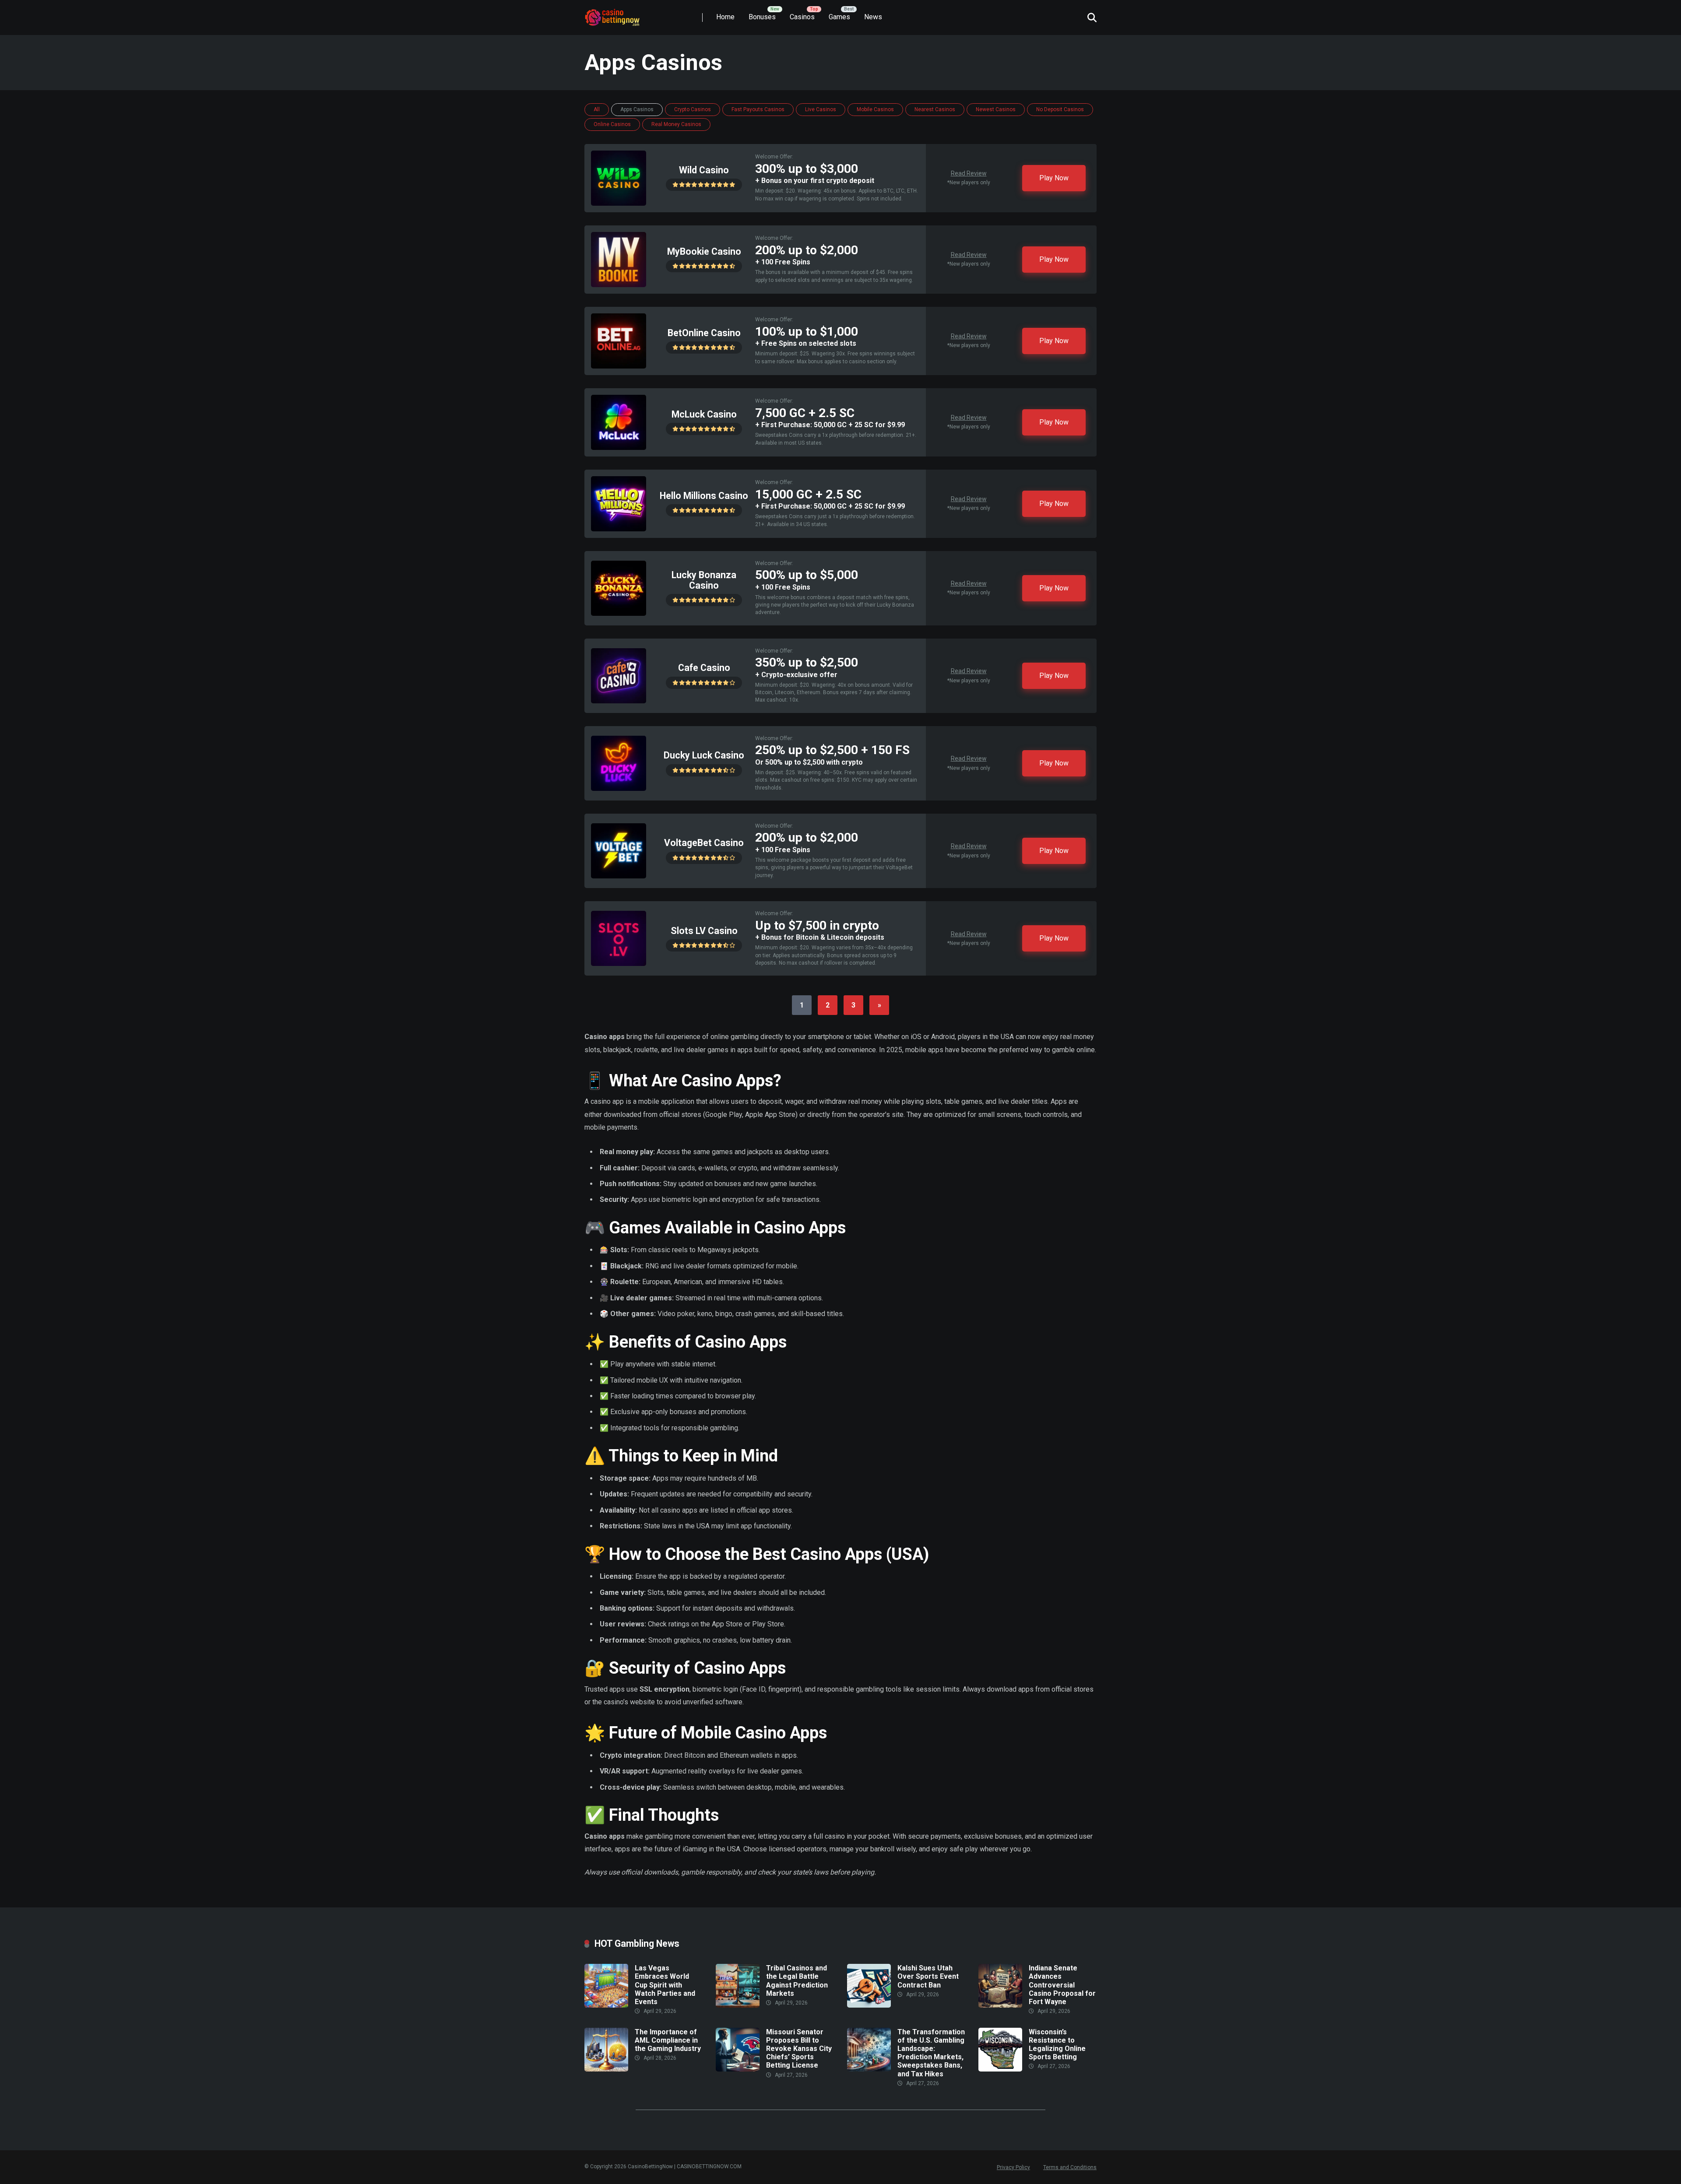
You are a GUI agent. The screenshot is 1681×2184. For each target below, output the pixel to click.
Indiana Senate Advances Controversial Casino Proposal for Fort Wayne (1062, 1985)
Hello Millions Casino (704, 496)
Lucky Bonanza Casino (704, 580)
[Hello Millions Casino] (619, 529)
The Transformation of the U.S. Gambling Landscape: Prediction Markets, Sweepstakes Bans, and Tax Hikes (931, 2053)
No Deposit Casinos (1060, 109)
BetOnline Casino (704, 333)
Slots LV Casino (704, 931)
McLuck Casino (704, 414)
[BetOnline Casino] (619, 366)
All (597, 109)
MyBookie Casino (704, 251)
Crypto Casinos (693, 109)
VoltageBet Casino (704, 843)
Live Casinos (821, 109)
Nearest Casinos (935, 109)
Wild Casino (704, 170)
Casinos (802, 17)
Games (839, 17)
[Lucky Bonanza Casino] (619, 613)
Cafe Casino (704, 668)
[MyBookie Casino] (619, 285)
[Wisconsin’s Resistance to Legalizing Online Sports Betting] (1000, 2069)
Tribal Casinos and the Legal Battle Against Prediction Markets (797, 1981)
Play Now (1054, 178)
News (873, 17)
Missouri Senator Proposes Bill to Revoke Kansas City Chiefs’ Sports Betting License (799, 2049)
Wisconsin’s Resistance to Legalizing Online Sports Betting (1057, 2045)
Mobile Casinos (875, 109)
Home (725, 17)
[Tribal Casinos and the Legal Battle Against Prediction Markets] (738, 2005)
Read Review (969, 173)
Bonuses (762, 17)
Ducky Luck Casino (704, 755)
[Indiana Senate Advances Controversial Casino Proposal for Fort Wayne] (1000, 2005)
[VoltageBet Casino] (619, 876)
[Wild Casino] (619, 203)
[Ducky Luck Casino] (619, 788)
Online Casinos (612, 124)
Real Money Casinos (676, 124)
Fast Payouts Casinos (758, 109)
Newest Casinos (996, 109)
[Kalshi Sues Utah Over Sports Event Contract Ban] (869, 2005)
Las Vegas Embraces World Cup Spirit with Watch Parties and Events (665, 1985)
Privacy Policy (1013, 2167)
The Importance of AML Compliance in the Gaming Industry (668, 2040)
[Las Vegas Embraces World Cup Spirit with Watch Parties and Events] (606, 2005)
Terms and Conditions (1070, 2167)
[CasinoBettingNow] (622, 14)
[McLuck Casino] (619, 448)
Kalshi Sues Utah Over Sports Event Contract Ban (928, 1976)
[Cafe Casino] (619, 701)
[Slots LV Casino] (619, 964)
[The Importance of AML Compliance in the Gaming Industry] (606, 2069)
